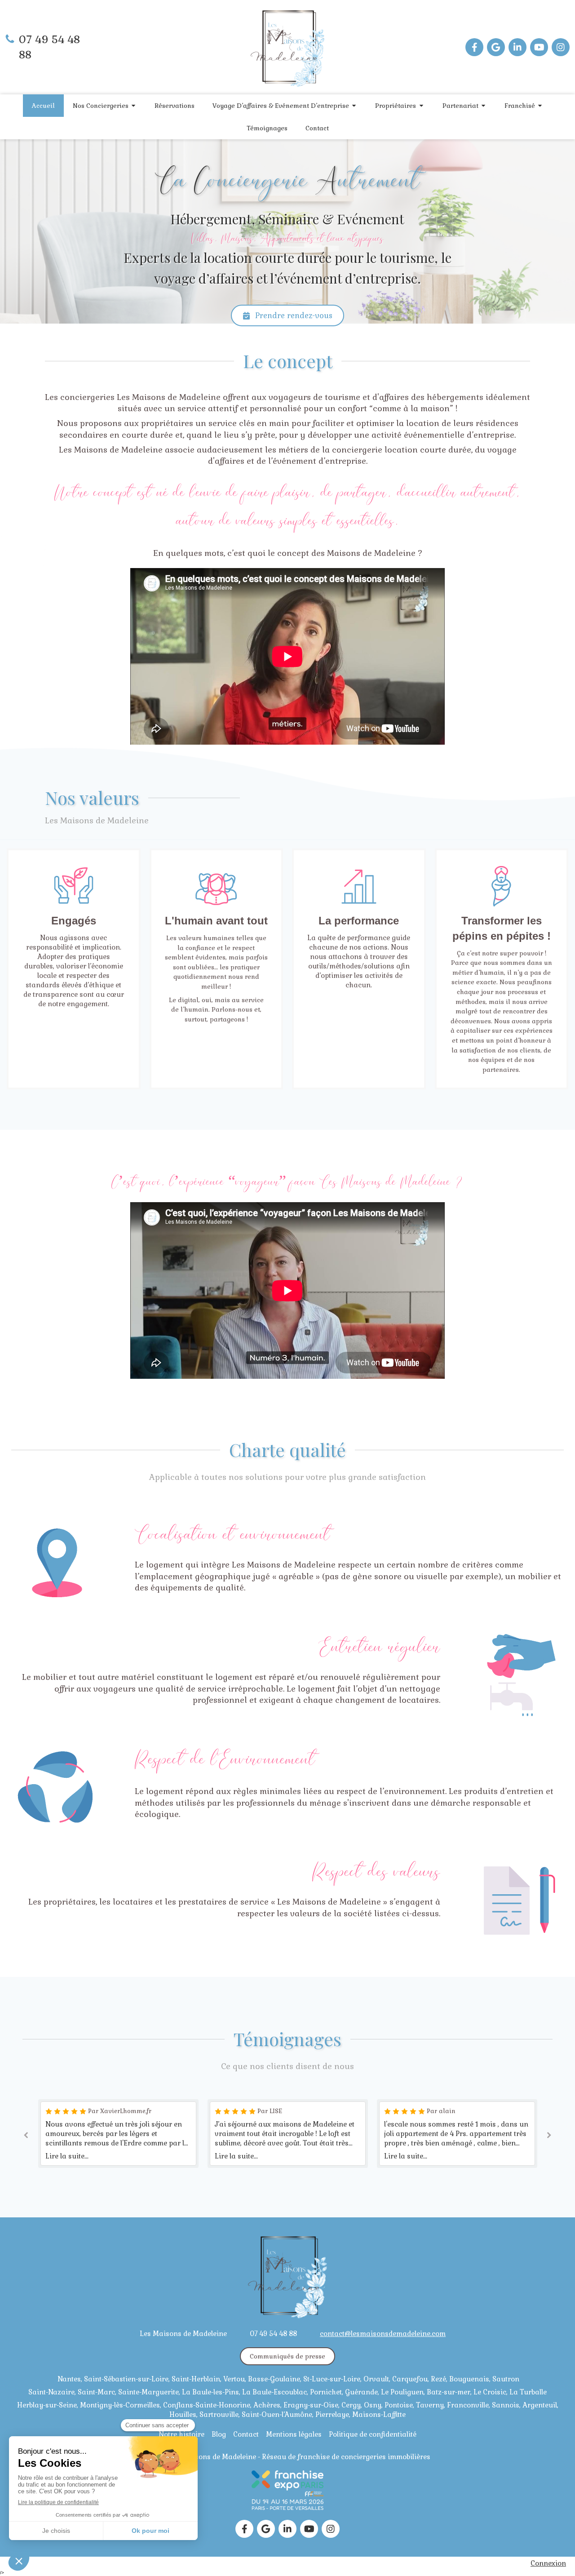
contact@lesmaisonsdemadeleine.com (383, 2334)
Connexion (548, 2563)
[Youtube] (539, 47)
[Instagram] (561, 47)
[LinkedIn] (517, 47)
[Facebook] (474, 47)
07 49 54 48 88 (273, 2334)
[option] (118, 2134)
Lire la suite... (67, 2156)
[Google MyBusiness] (496, 47)
